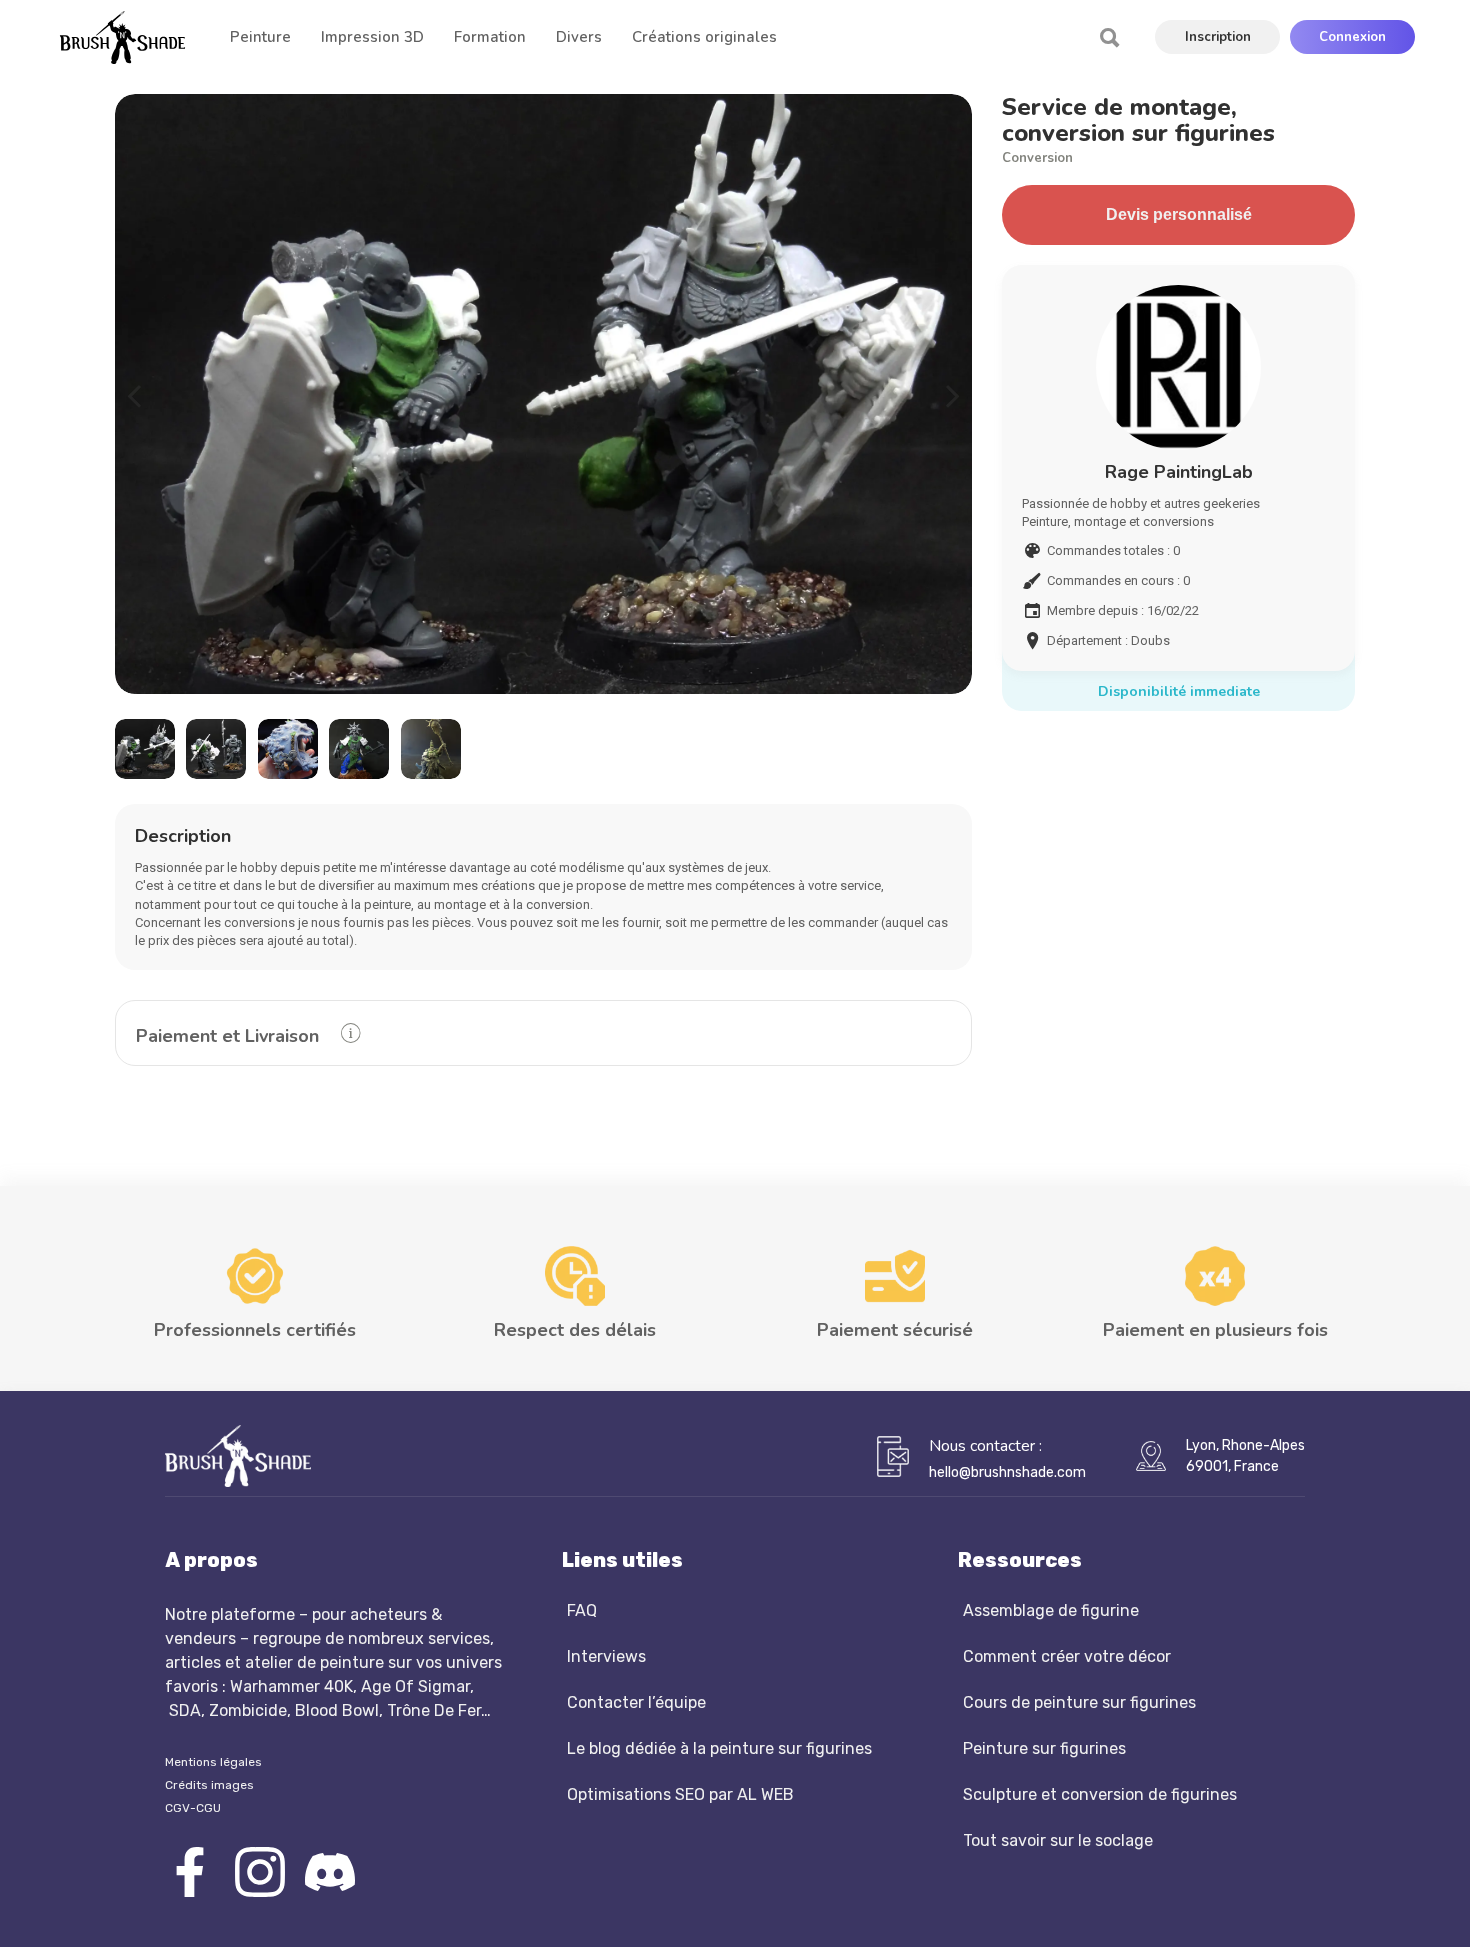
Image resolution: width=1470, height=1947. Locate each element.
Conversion (1037, 158)
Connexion (1352, 37)
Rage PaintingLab (1179, 472)
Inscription (1218, 37)
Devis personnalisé (1179, 214)
